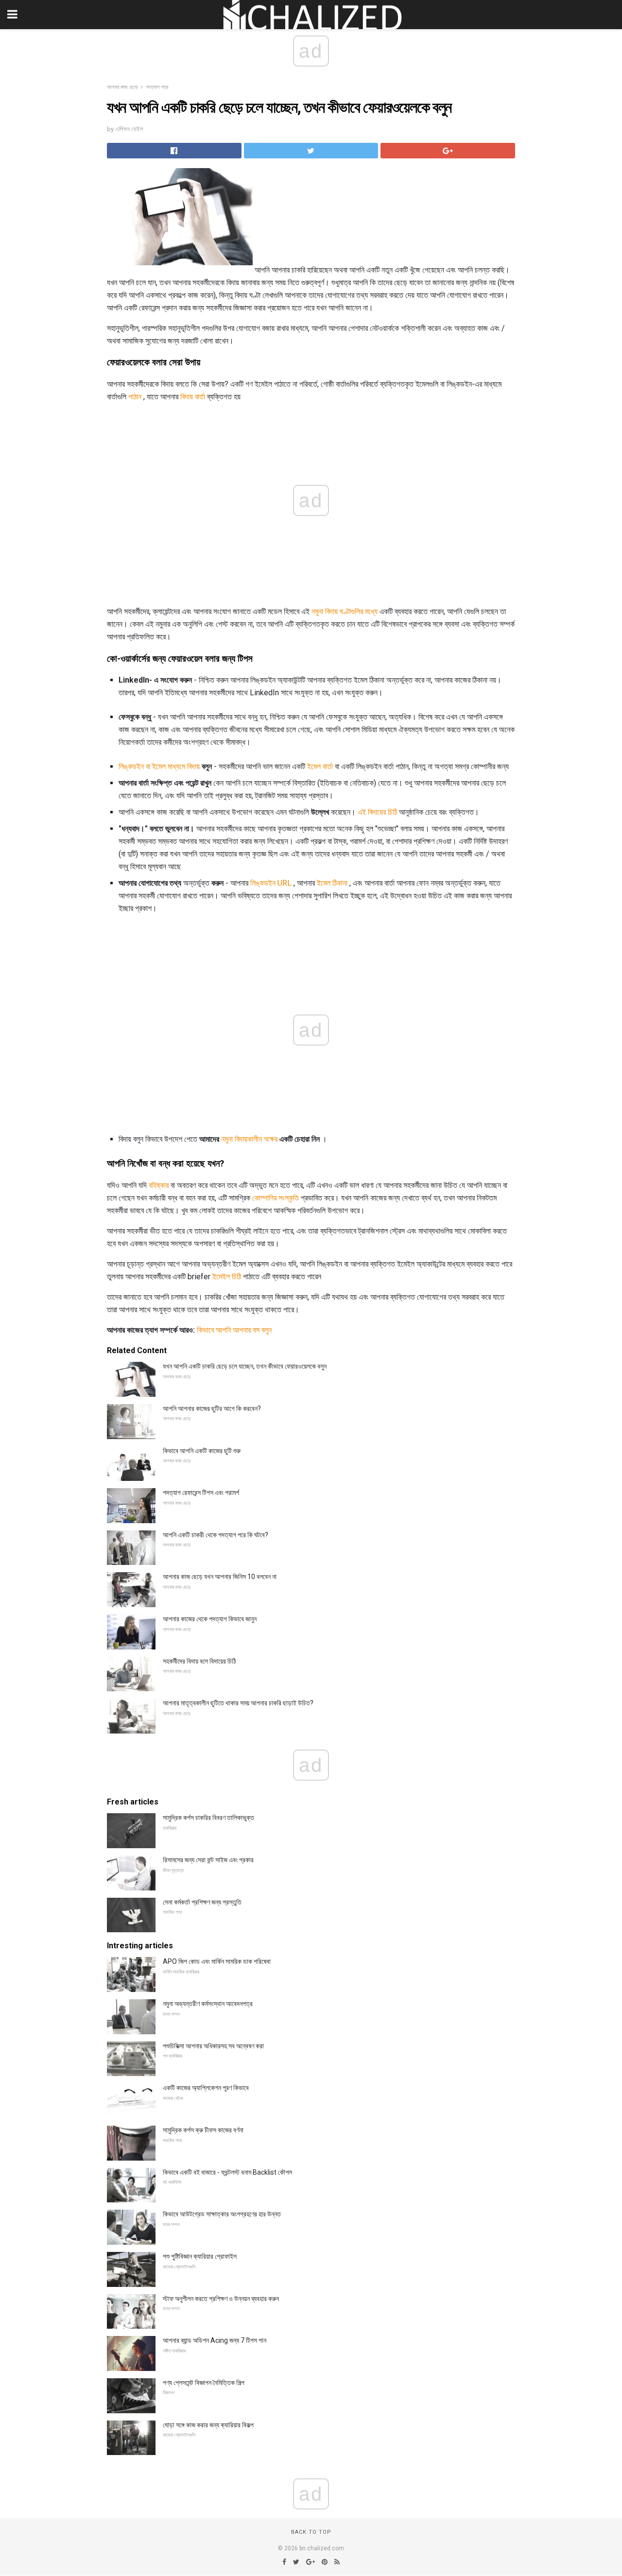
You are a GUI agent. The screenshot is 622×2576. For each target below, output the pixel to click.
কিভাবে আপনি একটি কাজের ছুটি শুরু (202, 1451)
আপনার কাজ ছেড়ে (122, 87)
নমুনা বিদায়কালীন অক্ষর (249, 1139)
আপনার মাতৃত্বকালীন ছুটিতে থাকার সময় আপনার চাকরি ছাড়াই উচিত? (238, 1703)
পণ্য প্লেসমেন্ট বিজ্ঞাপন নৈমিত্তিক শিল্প (204, 2383)
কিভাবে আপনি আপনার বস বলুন (234, 1330)
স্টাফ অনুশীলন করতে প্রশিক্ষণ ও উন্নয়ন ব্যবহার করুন (221, 2299)
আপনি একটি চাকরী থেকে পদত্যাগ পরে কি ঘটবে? (216, 1535)
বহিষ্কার (159, 1185)
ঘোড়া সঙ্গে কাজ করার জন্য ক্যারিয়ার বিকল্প (208, 2425)
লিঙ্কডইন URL (271, 883)
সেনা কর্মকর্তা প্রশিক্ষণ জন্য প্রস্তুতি (202, 1902)
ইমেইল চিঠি (227, 1277)
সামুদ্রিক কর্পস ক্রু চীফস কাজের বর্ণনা (203, 2130)
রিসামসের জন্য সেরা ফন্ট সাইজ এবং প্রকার (208, 1860)
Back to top (311, 2532)
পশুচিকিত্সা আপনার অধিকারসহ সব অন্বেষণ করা (213, 2046)
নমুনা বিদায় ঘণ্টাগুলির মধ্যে (345, 611)
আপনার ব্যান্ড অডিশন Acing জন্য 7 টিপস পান (215, 2340)
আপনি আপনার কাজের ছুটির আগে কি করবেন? (212, 1408)
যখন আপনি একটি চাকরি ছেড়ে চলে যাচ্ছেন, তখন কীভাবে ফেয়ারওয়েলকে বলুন (245, 1366)
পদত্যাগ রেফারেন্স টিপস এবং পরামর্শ (201, 1493)
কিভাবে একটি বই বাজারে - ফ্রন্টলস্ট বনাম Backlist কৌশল (227, 2172)
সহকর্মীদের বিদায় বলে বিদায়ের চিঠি (199, 1661)
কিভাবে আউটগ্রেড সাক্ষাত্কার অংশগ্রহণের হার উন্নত (222, 2214)
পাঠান (135, 397)
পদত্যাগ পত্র (157, 87)
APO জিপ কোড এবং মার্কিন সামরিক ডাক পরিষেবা (217, 1961)
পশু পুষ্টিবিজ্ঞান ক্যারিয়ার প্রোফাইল (200, 2256)
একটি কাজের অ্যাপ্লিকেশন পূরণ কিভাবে (206, 2088)
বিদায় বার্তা (193, 397)
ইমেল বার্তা (320, 766)
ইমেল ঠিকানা (332, 883)
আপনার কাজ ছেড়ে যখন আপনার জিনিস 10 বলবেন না (220, 1577)
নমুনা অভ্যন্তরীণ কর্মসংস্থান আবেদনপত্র (208, 2004)
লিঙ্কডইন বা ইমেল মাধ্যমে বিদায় (159, 766)
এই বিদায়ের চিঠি (377, 812)
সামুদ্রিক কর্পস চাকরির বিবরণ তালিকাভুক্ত (208, 1818)
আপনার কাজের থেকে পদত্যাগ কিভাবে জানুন (210, 1619)
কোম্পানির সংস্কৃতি (276, 1198)
